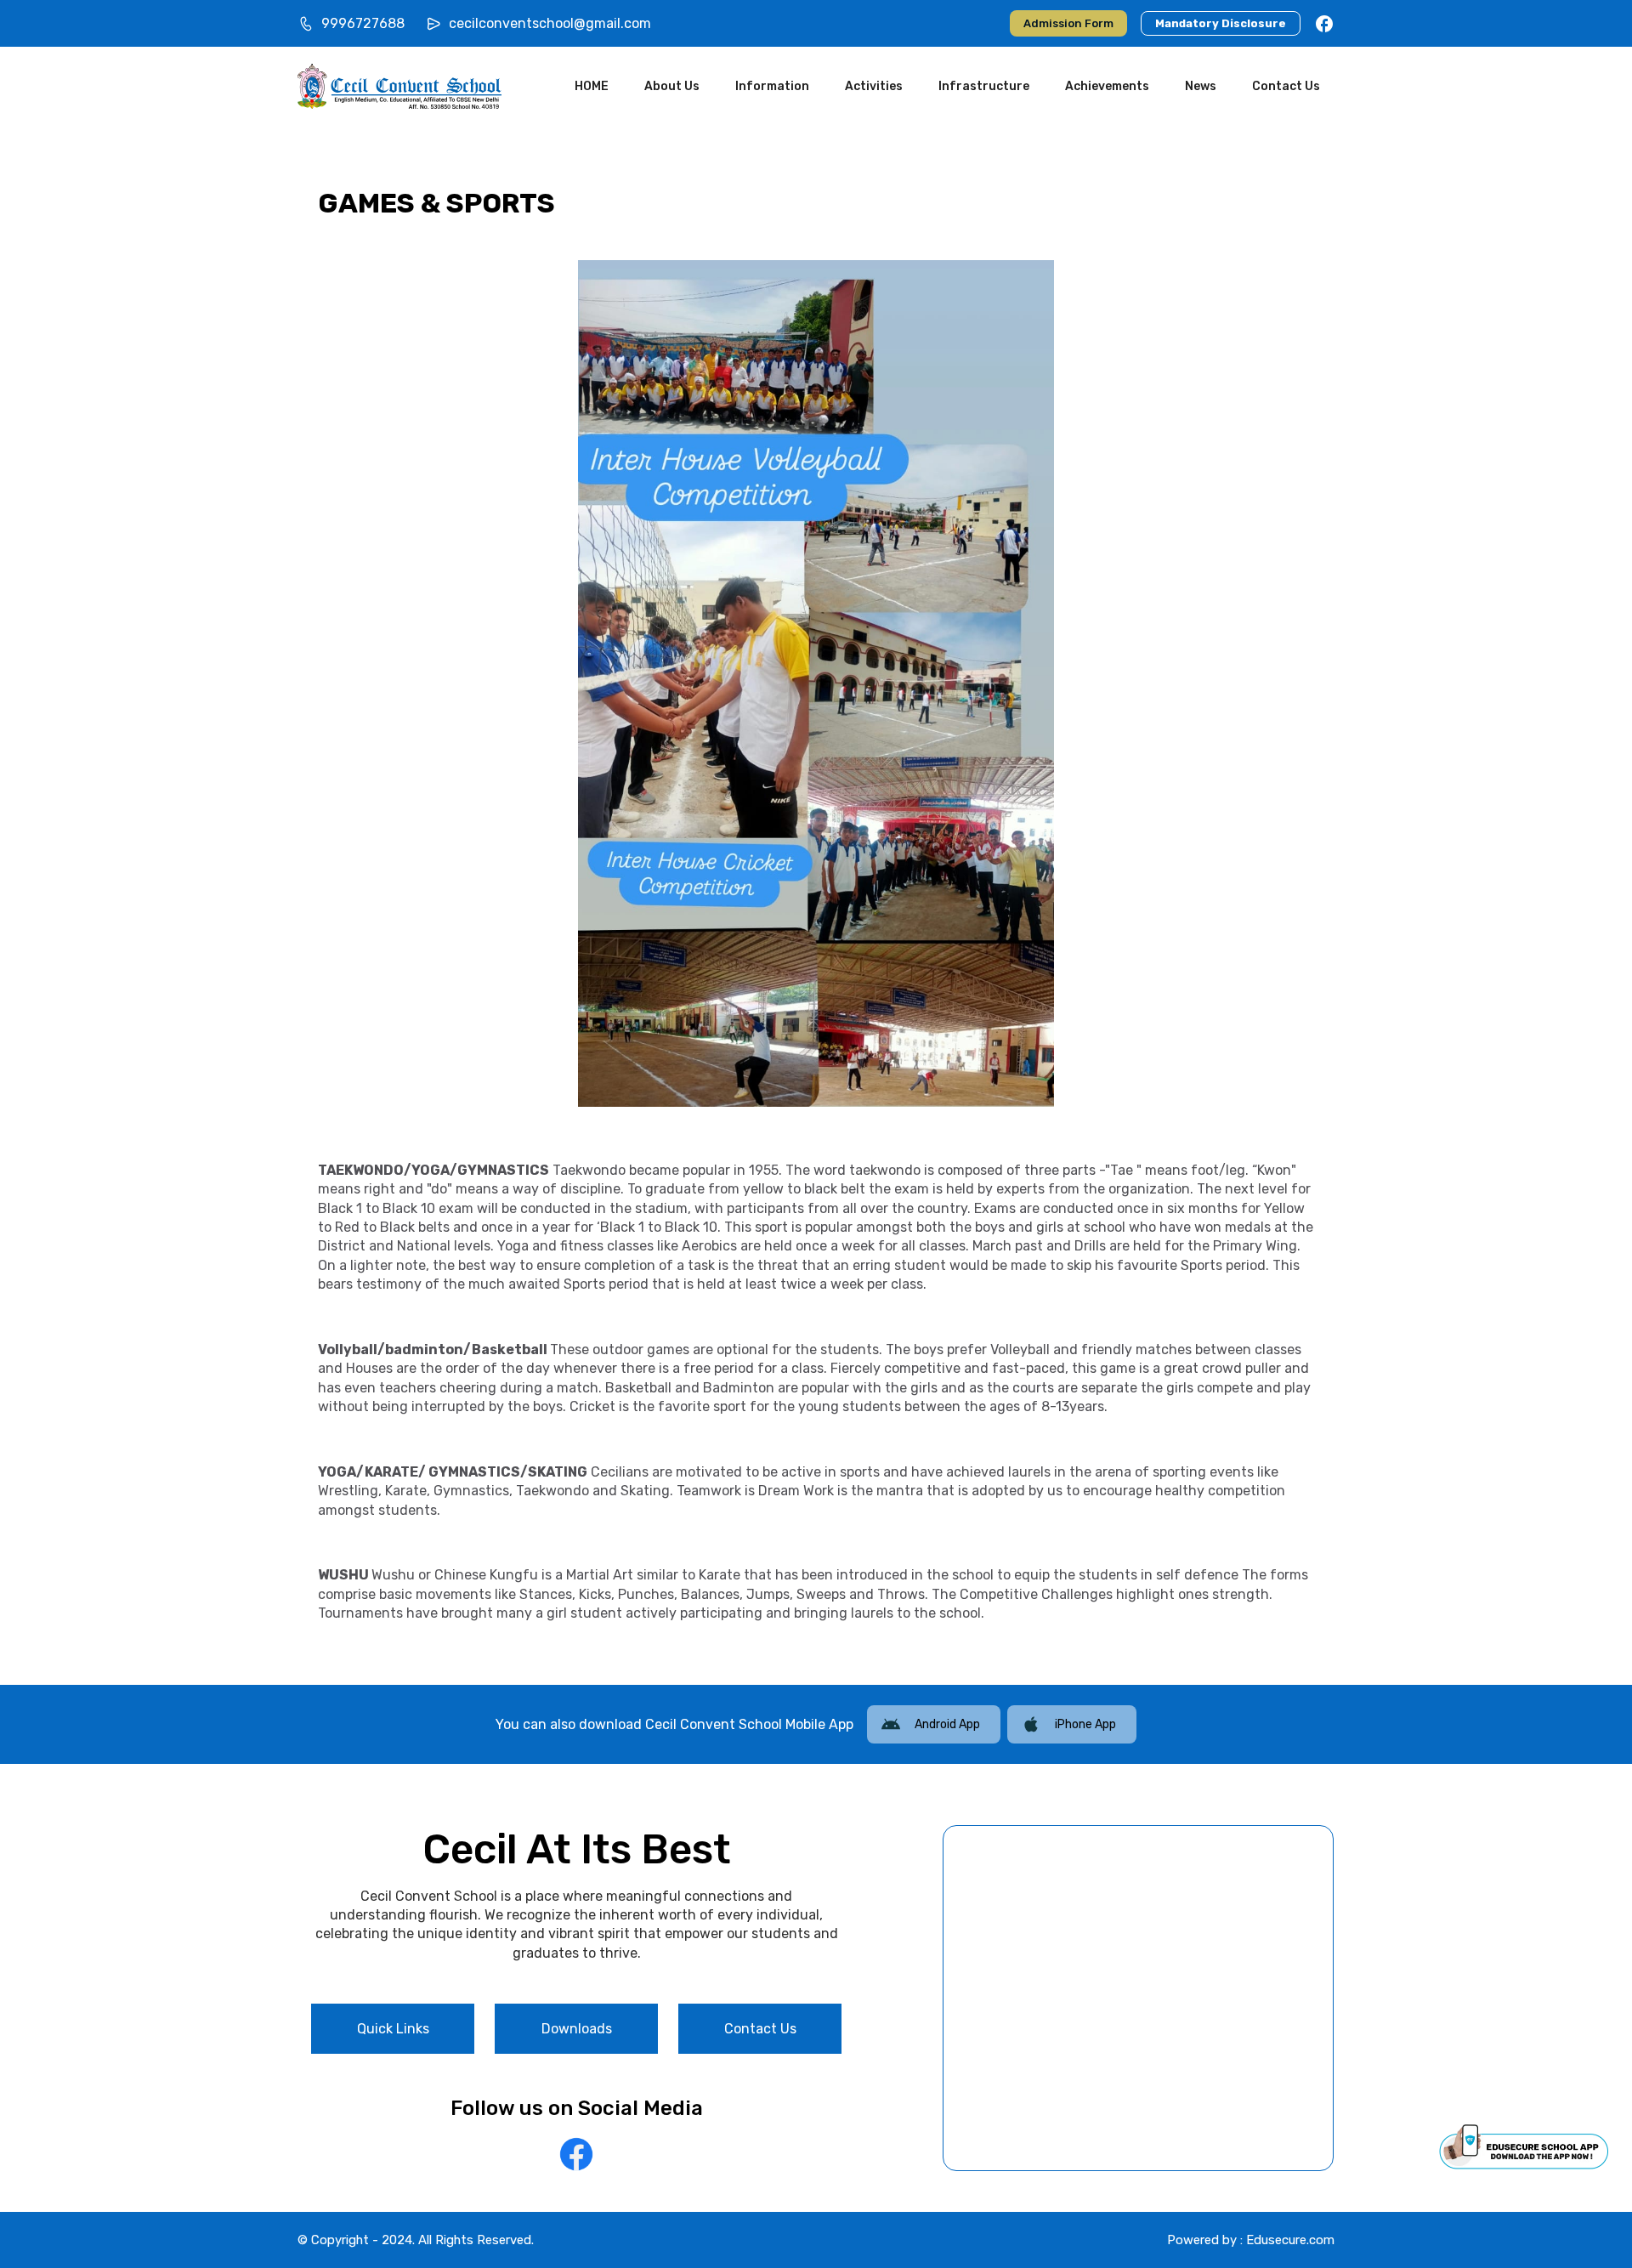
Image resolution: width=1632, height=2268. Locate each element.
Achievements (1107, 86)
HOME (592, 86)
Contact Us (1286, 86)
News (1201, 86)
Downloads (577, 2029)
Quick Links (393, 2029)
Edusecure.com (1290, 2240)
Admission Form (1068, 23)
